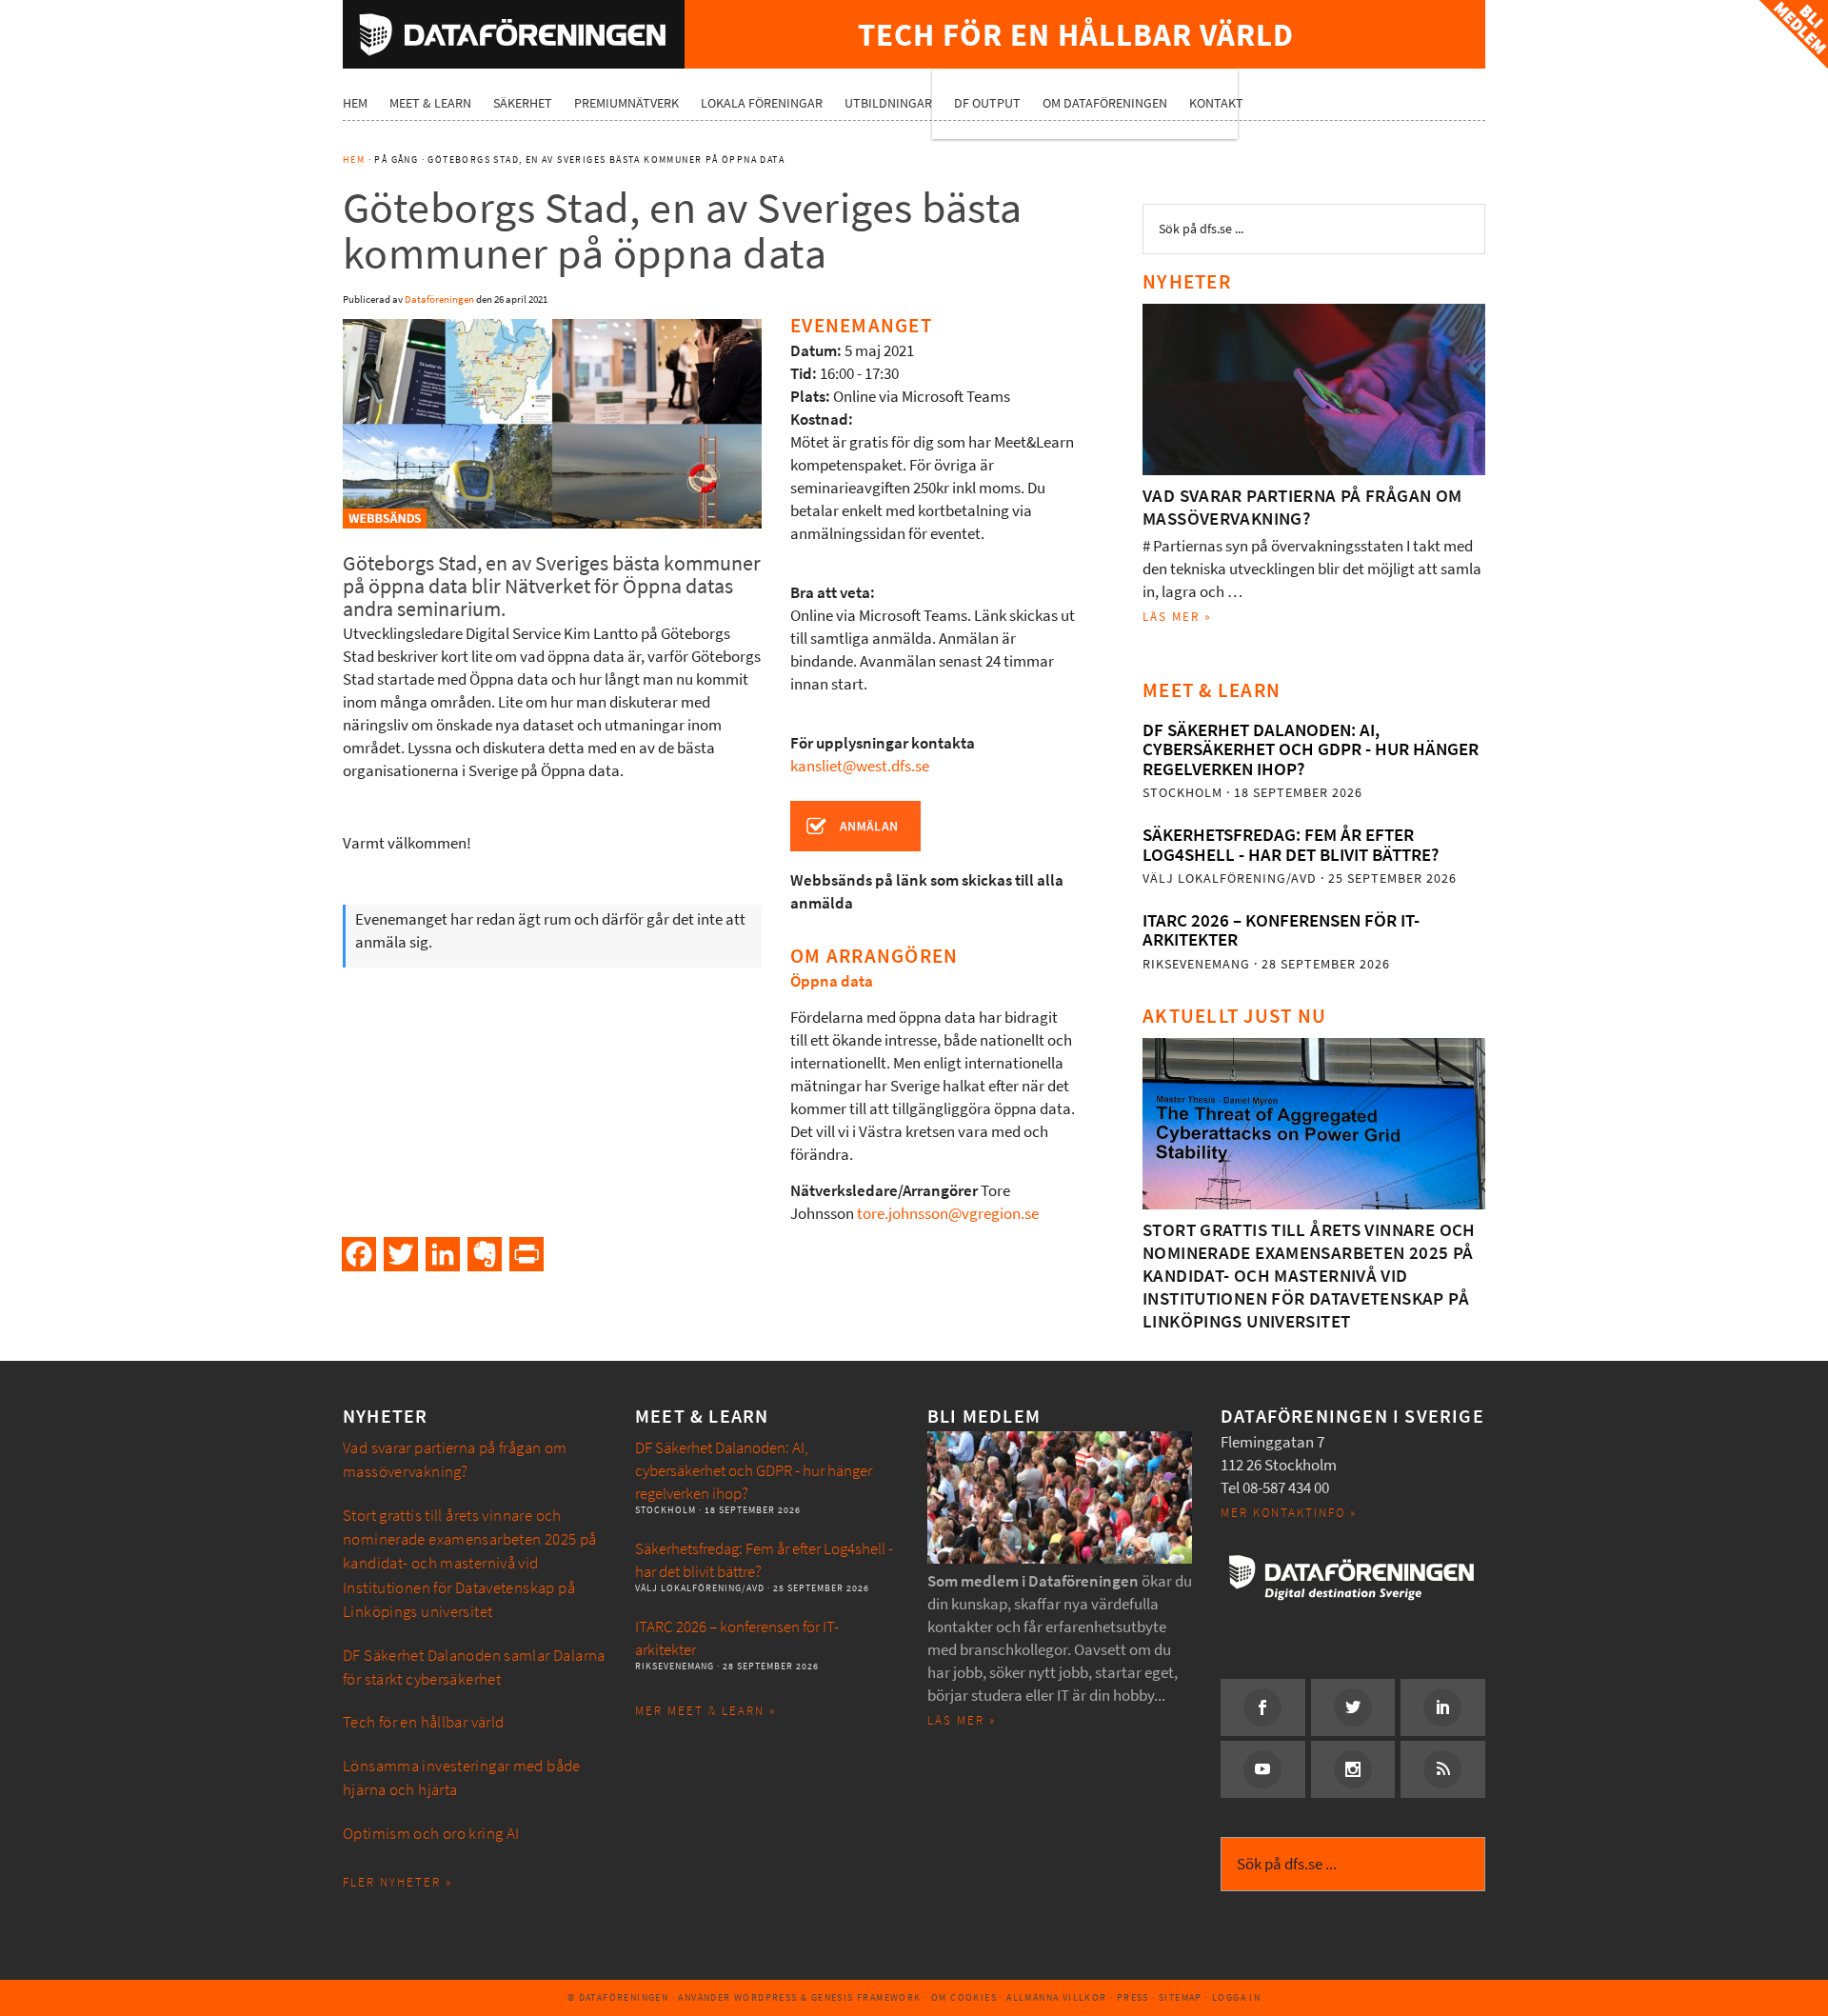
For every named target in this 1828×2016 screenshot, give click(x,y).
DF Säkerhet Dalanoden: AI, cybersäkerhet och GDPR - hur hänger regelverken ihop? (1311, 749)
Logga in (1236, 1997)
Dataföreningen (514, 34)
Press (1133, 1997)
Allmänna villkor (1056, 1997)
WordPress (766, 1997)
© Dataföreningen (618, 1997)
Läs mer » (1177, 617)
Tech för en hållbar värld (424, 1722)
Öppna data (832, 981)
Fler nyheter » (397, 1882)
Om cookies (964, 1997)
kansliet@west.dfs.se (860, 766)
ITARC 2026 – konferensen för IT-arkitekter (1281, 930)
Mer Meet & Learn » (705, 1711)
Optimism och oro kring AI (431, 1834)
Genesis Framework (866, 1997)
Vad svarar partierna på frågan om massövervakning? (1302, 507)
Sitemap (1181, 1997)
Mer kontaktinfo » (1289, 1513)
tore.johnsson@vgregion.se (948, 1214)
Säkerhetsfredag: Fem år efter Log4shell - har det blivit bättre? (1291, 844)
